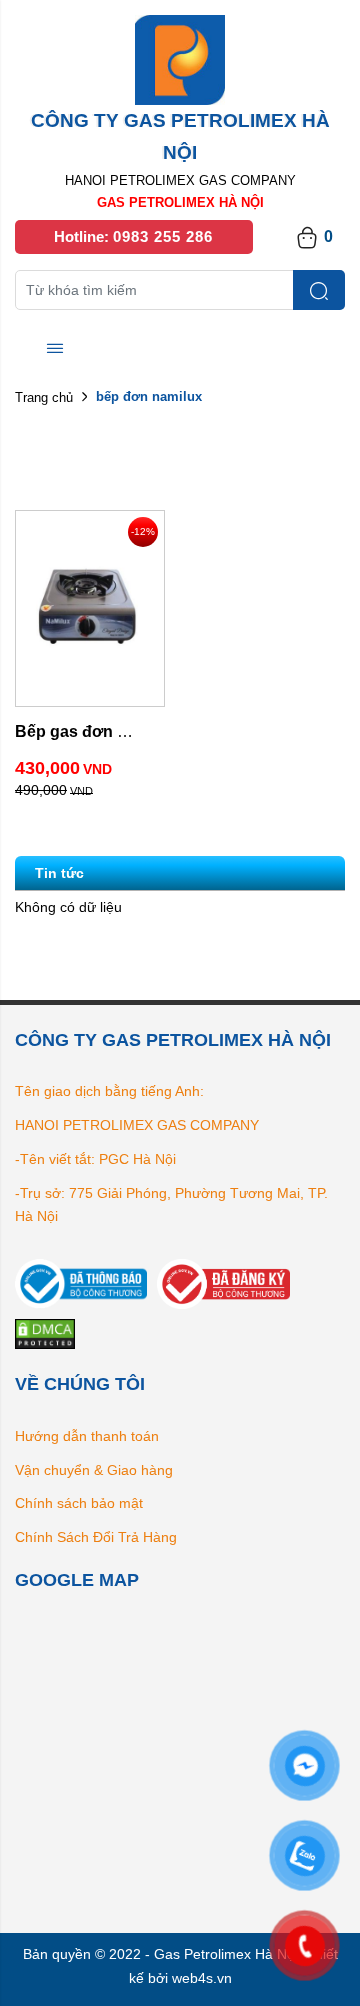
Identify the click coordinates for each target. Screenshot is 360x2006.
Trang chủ (44, 397)
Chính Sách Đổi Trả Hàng (96, 1537)
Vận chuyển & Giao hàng (94, 1470)
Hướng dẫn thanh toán (87, 1436)
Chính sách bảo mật (79, 1503)
